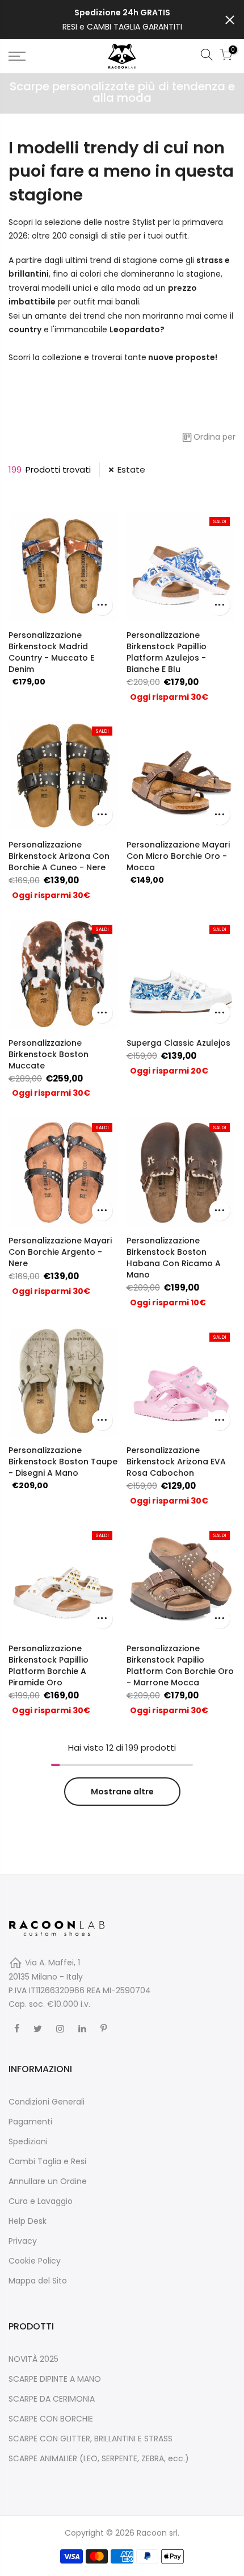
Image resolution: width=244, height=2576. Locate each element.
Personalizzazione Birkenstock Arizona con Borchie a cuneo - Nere (59, 856)
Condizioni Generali (47, 2102)
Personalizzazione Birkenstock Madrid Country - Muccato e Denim (51, 652)
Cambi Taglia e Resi (47, 2161)
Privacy (23, 2241)
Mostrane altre (122, 1792)
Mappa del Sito (38, 2281)
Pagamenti (30, 2122)
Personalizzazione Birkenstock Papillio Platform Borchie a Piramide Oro (49, 1665)
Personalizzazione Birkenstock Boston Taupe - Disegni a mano (63, 1462)
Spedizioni (28, 2141)
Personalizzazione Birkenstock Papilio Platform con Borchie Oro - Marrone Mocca (180, 1665)
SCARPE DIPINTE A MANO (55, 2379)
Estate (131, 469)
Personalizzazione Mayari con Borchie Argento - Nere (60, 1252)
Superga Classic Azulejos (178, 1043)
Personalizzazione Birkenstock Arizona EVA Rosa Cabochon (176, 1462)
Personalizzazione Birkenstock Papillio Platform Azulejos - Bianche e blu (167, 652)
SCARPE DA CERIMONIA (52, 2399)
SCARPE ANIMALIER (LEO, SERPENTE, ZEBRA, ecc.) (99, 2458)
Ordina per (214, 437)
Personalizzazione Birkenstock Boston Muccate (49, 1054)
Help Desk (28, 2221)
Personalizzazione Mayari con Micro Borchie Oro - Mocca (178, 856)
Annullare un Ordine (48, 2181)
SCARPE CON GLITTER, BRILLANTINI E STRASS (91, 2439)
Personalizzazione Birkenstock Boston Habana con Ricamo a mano (174, 1258)
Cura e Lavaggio (41, 2201)
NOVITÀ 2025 (33, 2359)
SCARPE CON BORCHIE (51, 2419)
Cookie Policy (35, 2261)
